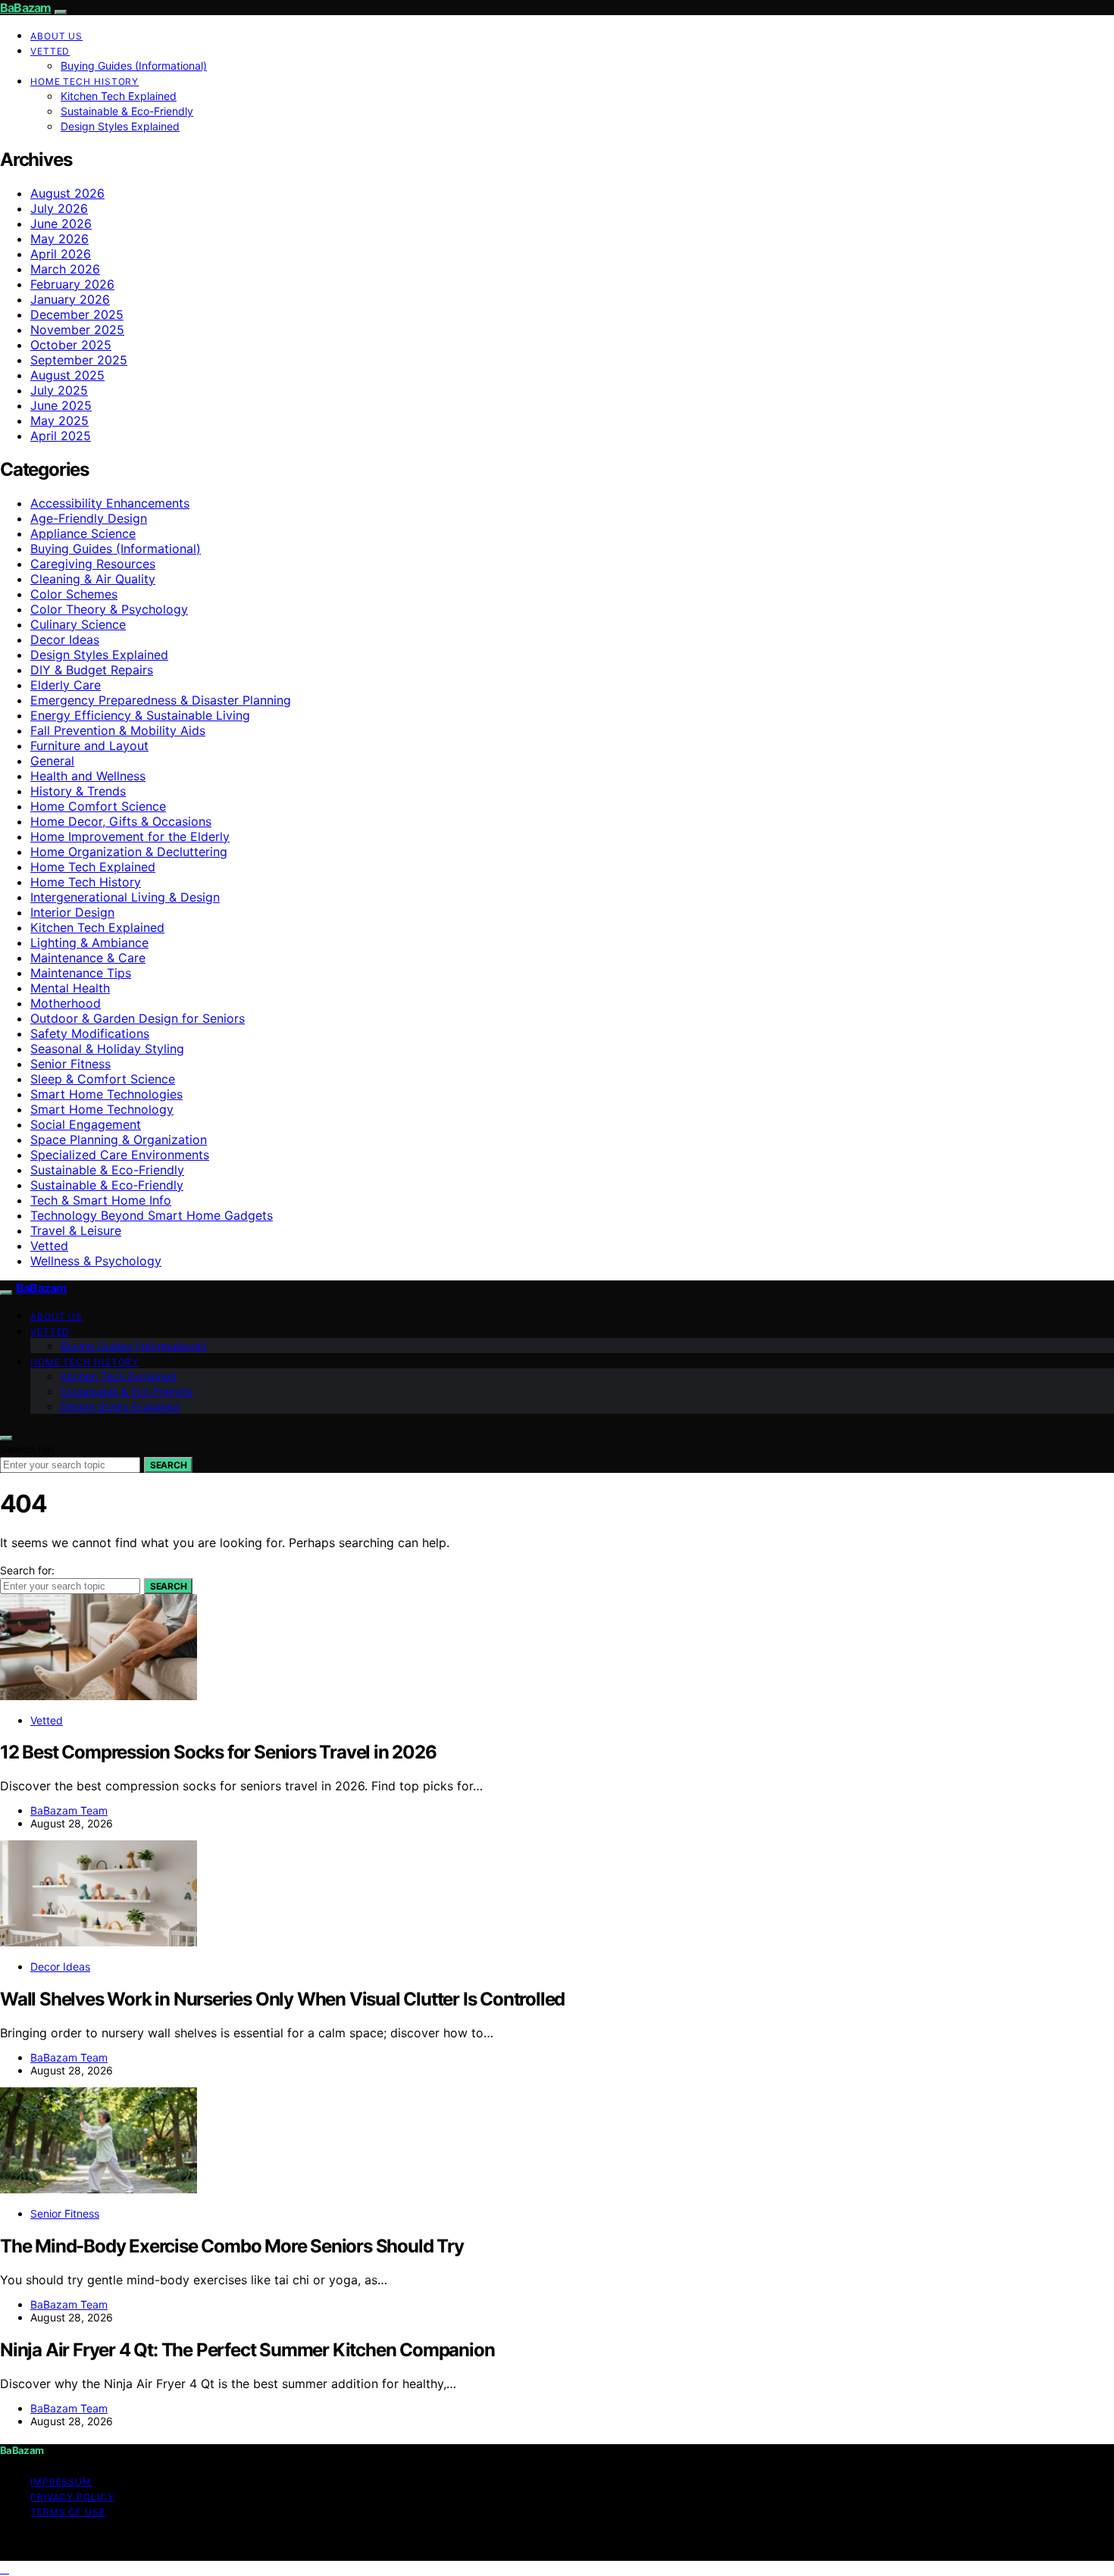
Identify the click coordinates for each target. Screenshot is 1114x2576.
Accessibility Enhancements (110, 503)
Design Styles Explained (120, 126)
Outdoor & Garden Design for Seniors (138, 1018)
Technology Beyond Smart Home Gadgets (152, 1215)
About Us (56, 36)
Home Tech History (84, 81)
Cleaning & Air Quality (93, 579)
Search (168, 1465)
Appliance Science (83, 533)
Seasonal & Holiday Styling (107, 1049)
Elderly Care (66, 685)
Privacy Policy (72, 2497)
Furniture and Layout (89, 746)
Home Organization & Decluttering (129, 852)
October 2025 (71, 345)
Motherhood (66, 1003)
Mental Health (70, 988)
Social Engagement (86, 1124)
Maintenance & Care (88, 958)
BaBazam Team (69, 1810)
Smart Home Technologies (106, 1094)
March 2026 (65, 269)
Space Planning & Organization (119, 1140)
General (52, 761)
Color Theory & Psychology (109, 609)
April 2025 (61, 436)
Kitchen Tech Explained (119, 96)
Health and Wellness (88, 776)
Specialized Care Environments (120, 1155)
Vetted (50, 51)
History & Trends (78, 791)
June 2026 (61, 224)
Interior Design (72, 912)
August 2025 (67, 375)
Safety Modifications (90, 1033)
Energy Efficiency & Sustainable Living (140, 715)
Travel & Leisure (76, 1230)
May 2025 (59, 420)
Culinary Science (78, 624)
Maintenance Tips (81, 973)
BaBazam (25, 8)
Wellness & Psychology (96, 1261)
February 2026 (72, 284)
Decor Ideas (65, 639)
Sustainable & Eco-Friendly (127, 111)
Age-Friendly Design (89, 518)
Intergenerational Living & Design (125, 897)
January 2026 (70, 299)
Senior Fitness (70, 1064)
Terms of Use (68, 2512)
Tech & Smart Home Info (101, 1200)
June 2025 (61, 405)
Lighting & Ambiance (89, 943)
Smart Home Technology (102, 1109)
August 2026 (67, 193)
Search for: (27, 1449)
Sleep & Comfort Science (103, 1079)
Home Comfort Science (98, 806)
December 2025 (77, 314)
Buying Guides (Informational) (134, 66)
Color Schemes (74, 594)
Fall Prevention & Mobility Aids (118, 730)
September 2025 (79, 360)
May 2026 (59, 239)
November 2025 (77, 330)
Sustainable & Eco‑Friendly (107, 1185)
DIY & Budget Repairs (92, 670)
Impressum (61, 2482)
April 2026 (61, 254)
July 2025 (59, 390)
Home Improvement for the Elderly (130, 836)
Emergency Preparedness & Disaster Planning (161, 700)
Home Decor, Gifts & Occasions (121, 821)
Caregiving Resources (93, 564)
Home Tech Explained (93, 867)
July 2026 (59, 208)
